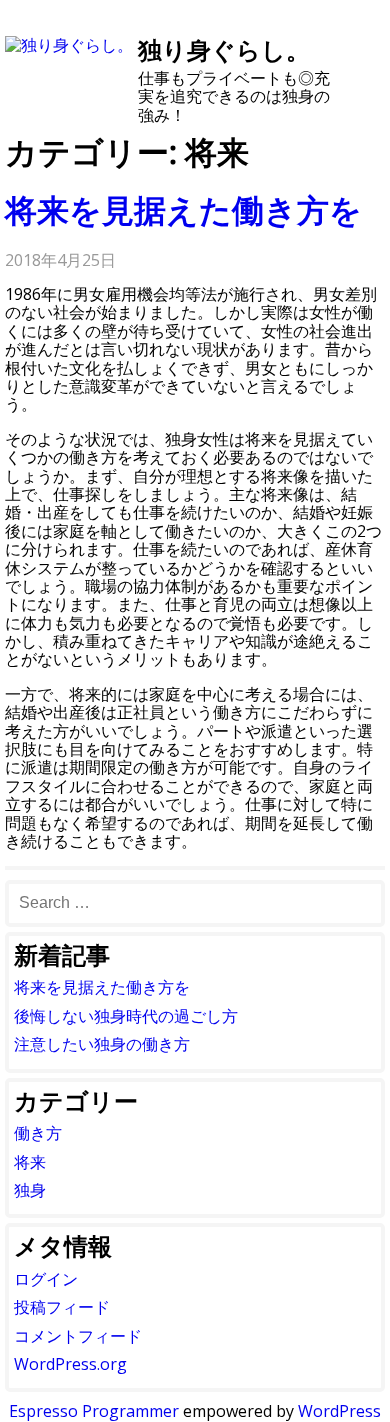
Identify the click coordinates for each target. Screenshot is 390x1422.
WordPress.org (70, 1364)
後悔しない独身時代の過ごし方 (126, 1016)
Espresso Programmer (94, 1411)
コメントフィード (78, 1336)
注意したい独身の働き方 (102, 1044)
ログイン (46, 1279)
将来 (30, 1162)
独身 (30, 1190)
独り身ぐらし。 (224, 49)
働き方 (38, 1133)
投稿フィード (62, 1307)
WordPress (339, 1411)
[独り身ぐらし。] (69, 45)
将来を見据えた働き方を (183, 209)
